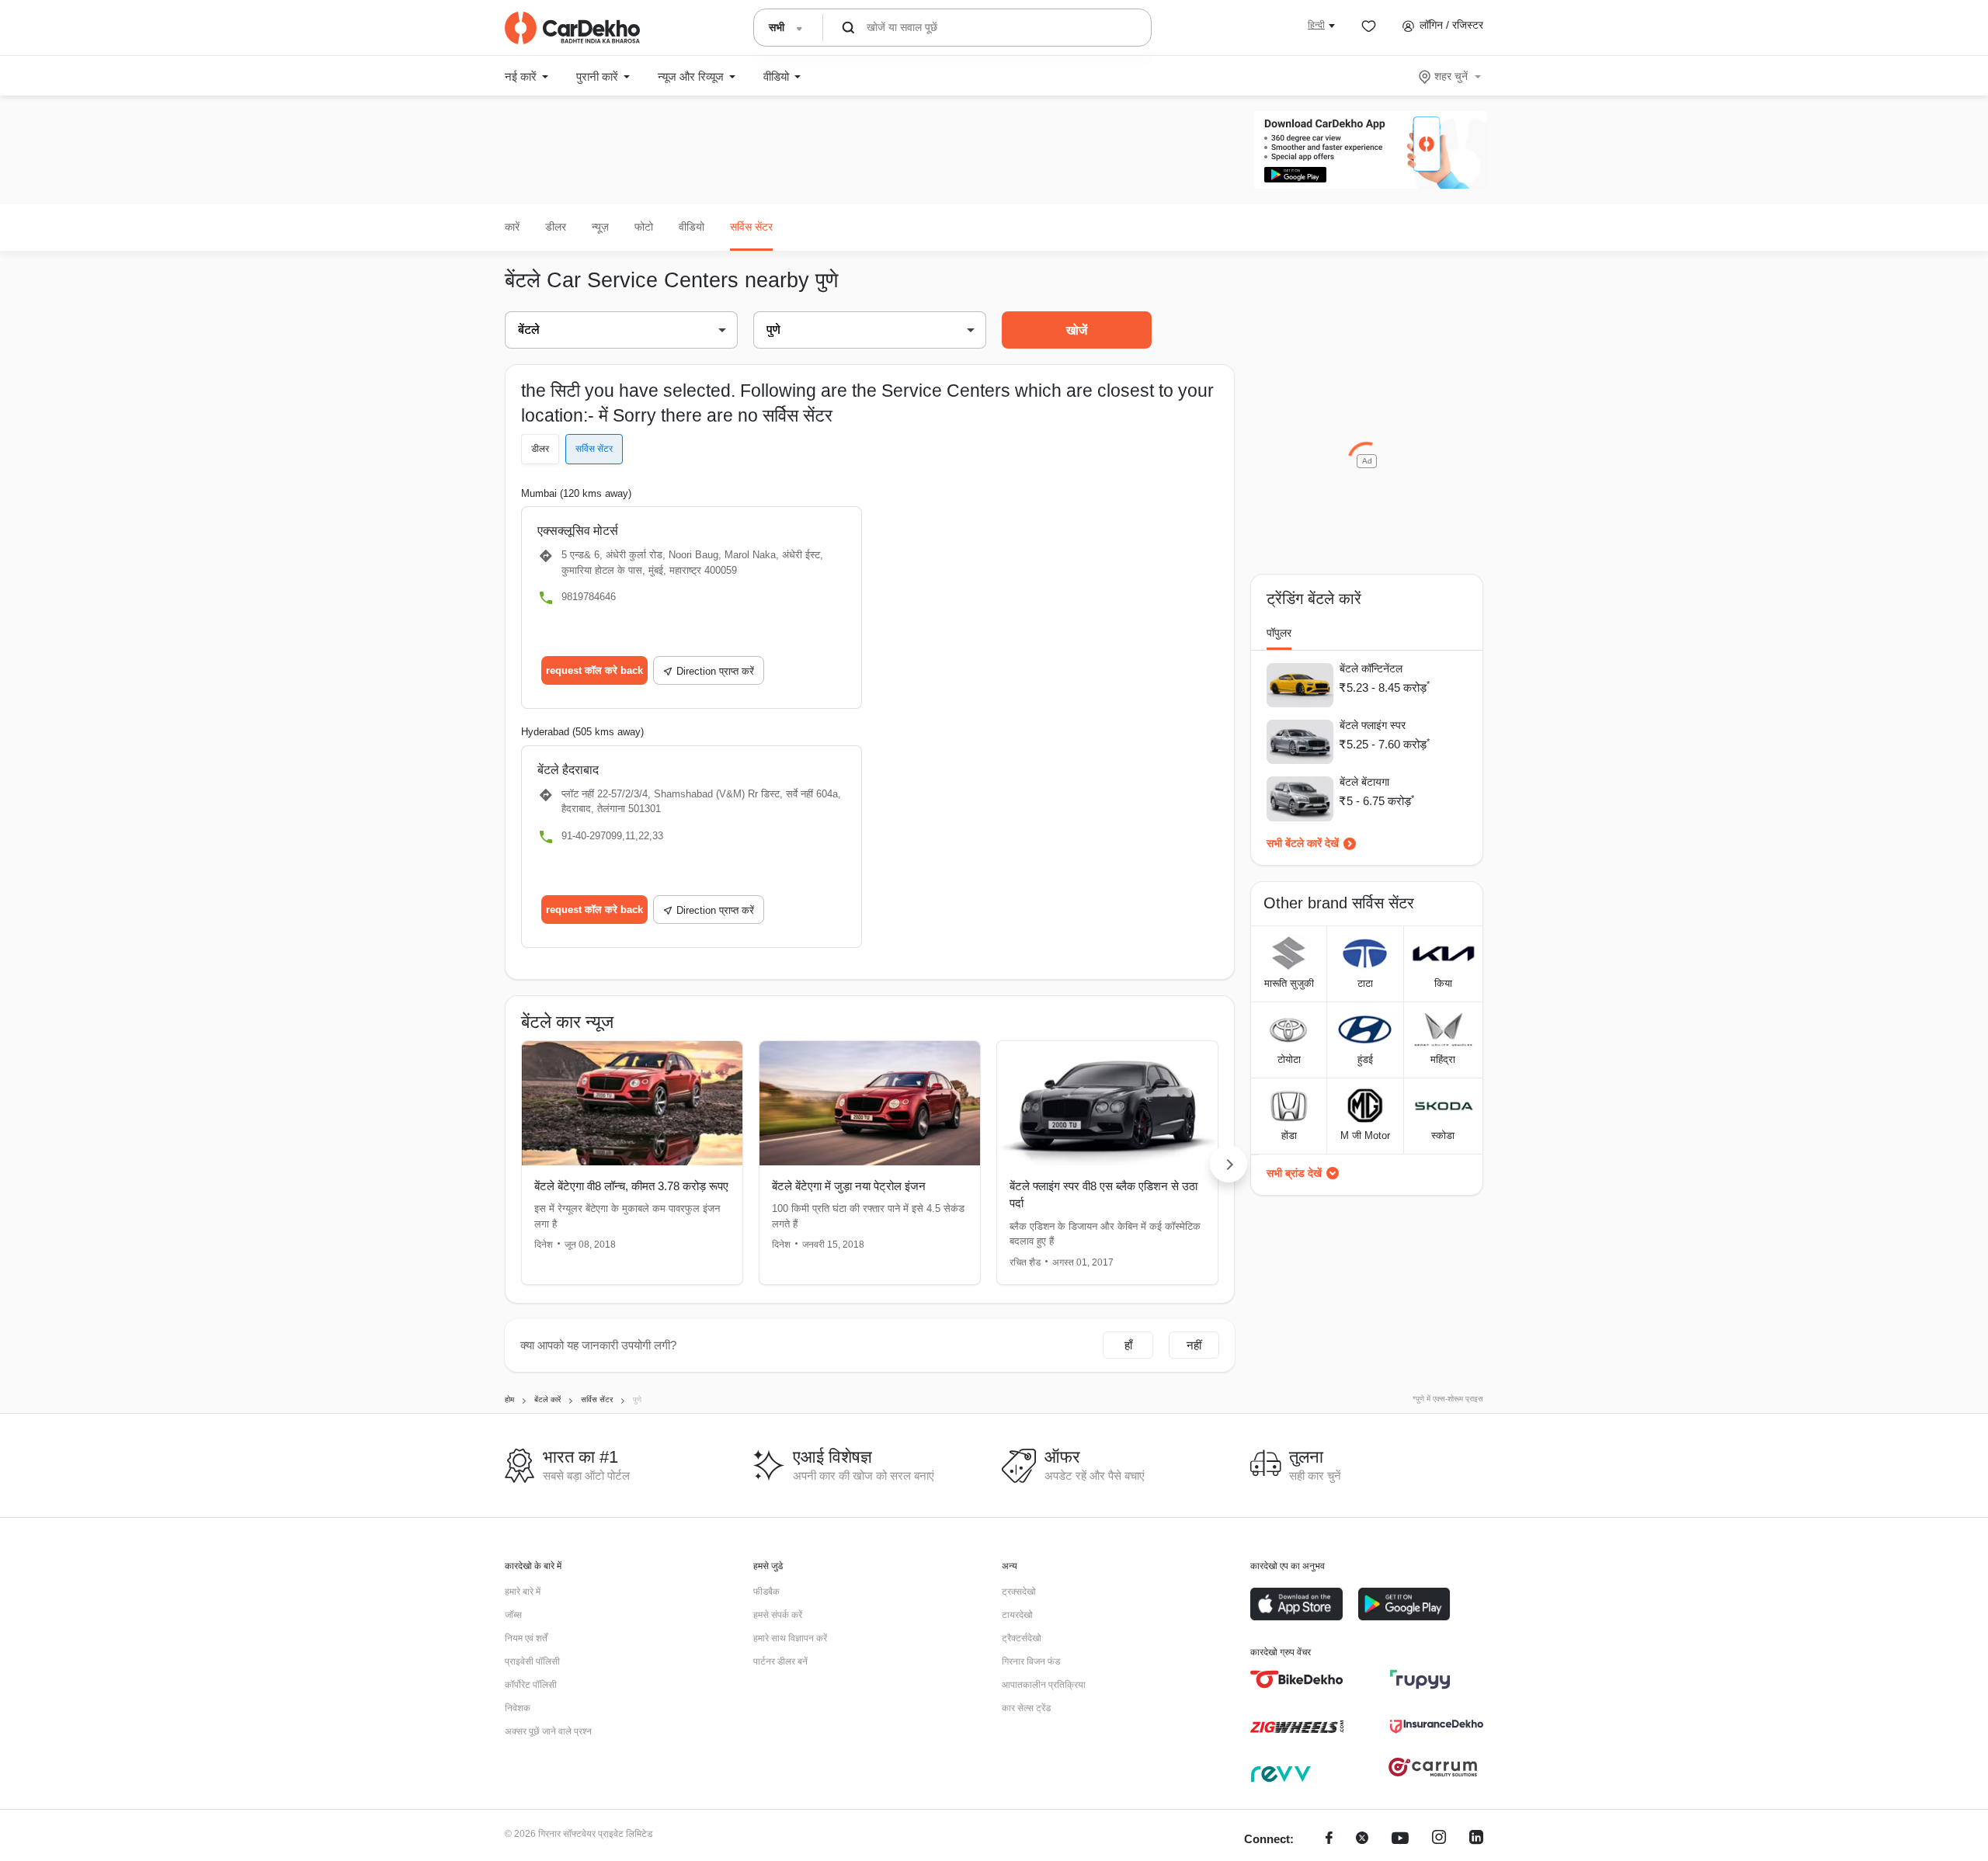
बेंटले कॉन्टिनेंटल (1371, 668)
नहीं (1194, 1345)
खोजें (1077, 330)
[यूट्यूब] (1400, 1840)
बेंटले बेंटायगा (1364, 782)
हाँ (1128, 1345)
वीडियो (692, 227)
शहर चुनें (1451, 76)
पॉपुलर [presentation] (1279, 633)
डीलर (556, 227)
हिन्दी (1316, 25)
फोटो (644, 227)
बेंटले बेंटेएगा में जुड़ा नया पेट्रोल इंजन (849, 1186)
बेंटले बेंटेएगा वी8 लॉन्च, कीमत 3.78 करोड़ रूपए (631, 1186)
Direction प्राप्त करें (715, 671)
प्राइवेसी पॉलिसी (532, 1661)
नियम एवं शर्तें (526, 1638)
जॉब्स (513, 1615)
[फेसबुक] (1329, 1840)
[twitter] (1362, 1840)
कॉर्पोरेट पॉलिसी (531, 1685)
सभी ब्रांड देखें (1294, 1173)
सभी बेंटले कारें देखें (1303, 843)
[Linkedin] (1476, 1840)
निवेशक (518, 1708)
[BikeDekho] (1297, 1679)
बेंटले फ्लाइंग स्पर (1373, 725)
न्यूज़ (600, 227)
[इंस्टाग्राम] (1439, 1840)
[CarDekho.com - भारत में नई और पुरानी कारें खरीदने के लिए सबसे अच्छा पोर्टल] (572, 28)
